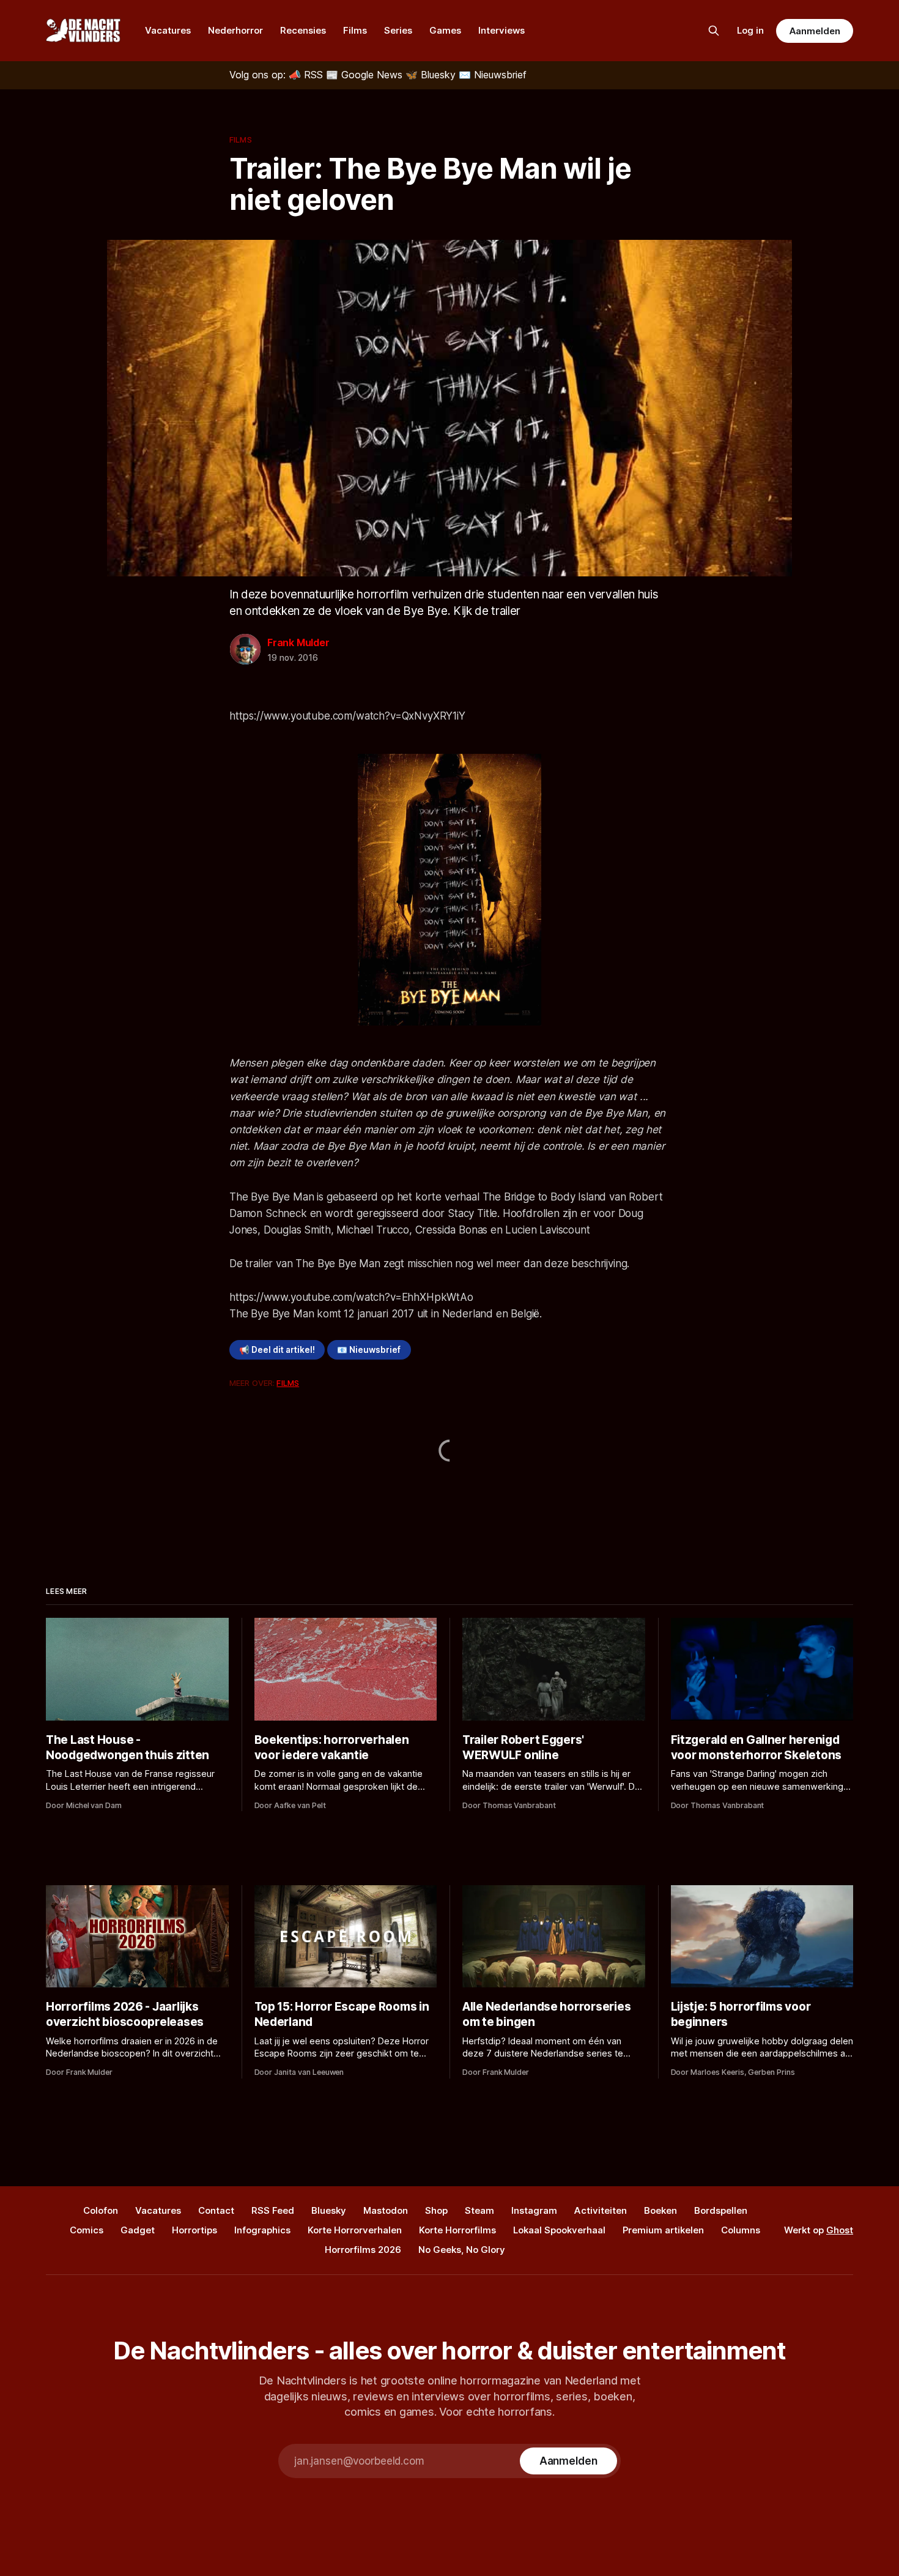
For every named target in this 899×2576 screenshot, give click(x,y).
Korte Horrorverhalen (355, 2230)
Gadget (138, 2230)
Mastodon (386, 2210)
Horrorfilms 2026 (363, 2250)
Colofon (101, 2210)
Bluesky (329, 2210)
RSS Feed (273, 2210)
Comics (87, 2230)
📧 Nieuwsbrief (369, 1350)
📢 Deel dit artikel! (277, 1350)
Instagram (534, 2210)
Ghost (840, 2230)
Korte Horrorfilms (457, 2230)
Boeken (660, 2210)
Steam (479, 2210)
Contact (216, 2210)
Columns (741, 2230)
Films (355, 30)
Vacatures (168, 30)
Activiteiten (601, 2210)
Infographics (262, 2230)
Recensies (303, 30)
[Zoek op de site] (714, 31)
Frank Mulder (298, 642)
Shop (436, 2210)
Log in (750, 30)
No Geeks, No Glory (462, 2250)
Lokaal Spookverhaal (559, 2230)
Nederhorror (235, 30)
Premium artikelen (663, 2230)
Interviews (501, 30)
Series (398, 30)
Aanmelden (815, 31)
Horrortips (194, 2230)
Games (445, 30)
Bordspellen (721, 2210)
